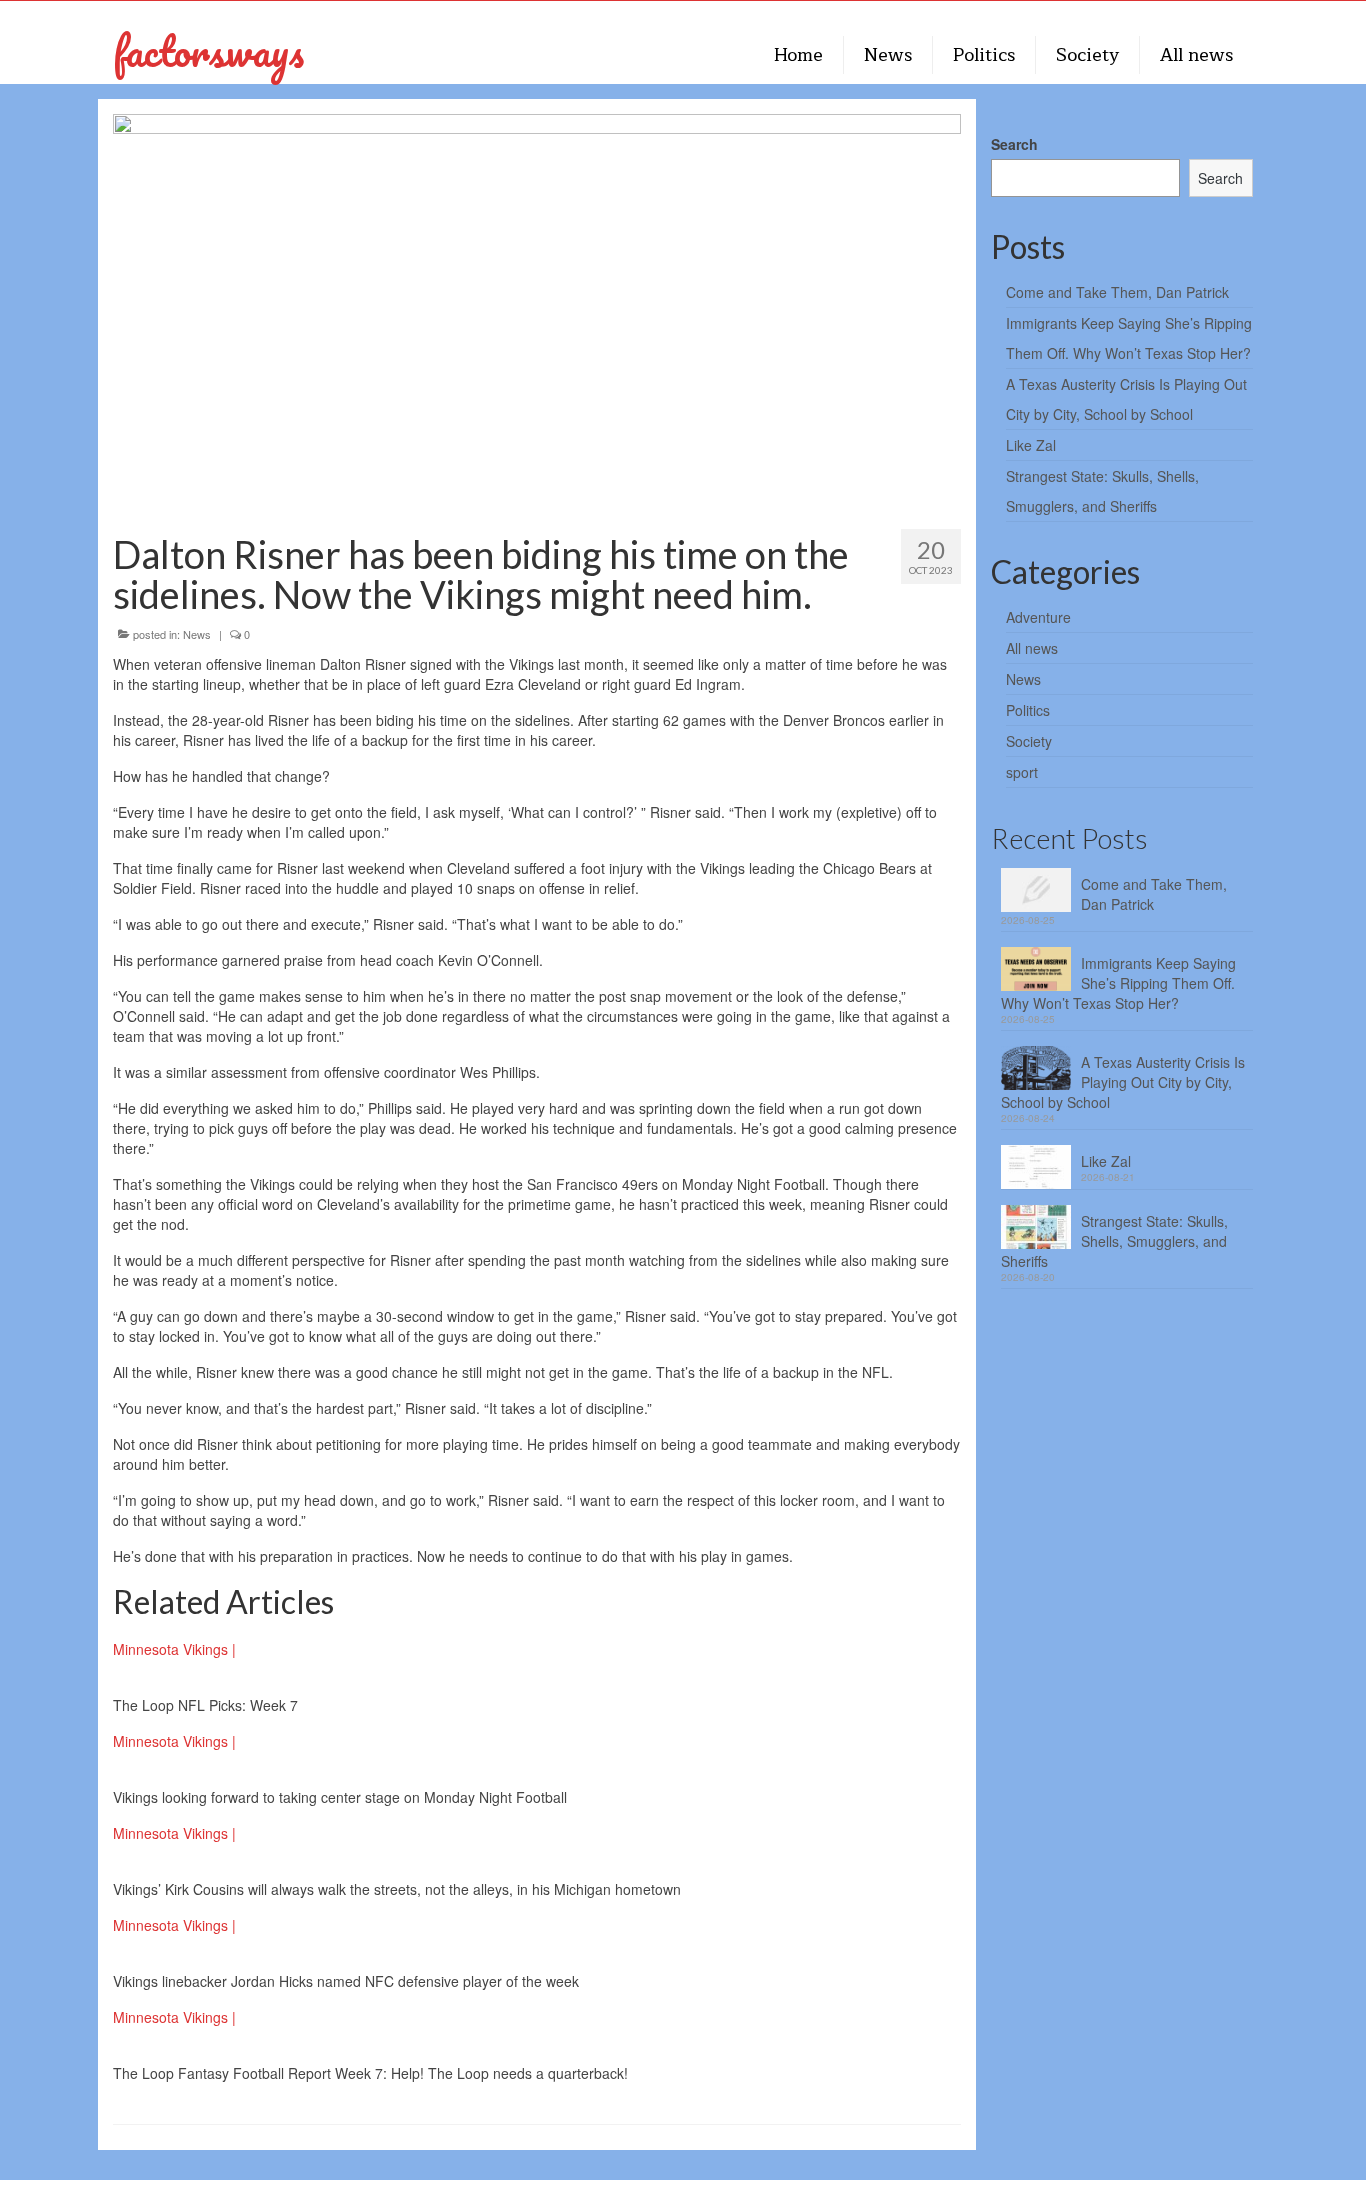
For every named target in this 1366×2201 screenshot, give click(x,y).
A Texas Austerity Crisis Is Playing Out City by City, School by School (1123, 1082)
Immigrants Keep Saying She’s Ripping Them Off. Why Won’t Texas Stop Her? (1118, 983)
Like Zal (1031, 445)
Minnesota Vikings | (174, 1649)
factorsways (208, 50)
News (197, 634)
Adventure (1038, 617)
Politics (1028, 710)
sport (1022, 772)
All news (1032, 648)
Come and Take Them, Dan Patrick (1117, 292)
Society (1029, 741)
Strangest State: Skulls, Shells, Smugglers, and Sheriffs (1114, 1241)
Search (1014, 144)
